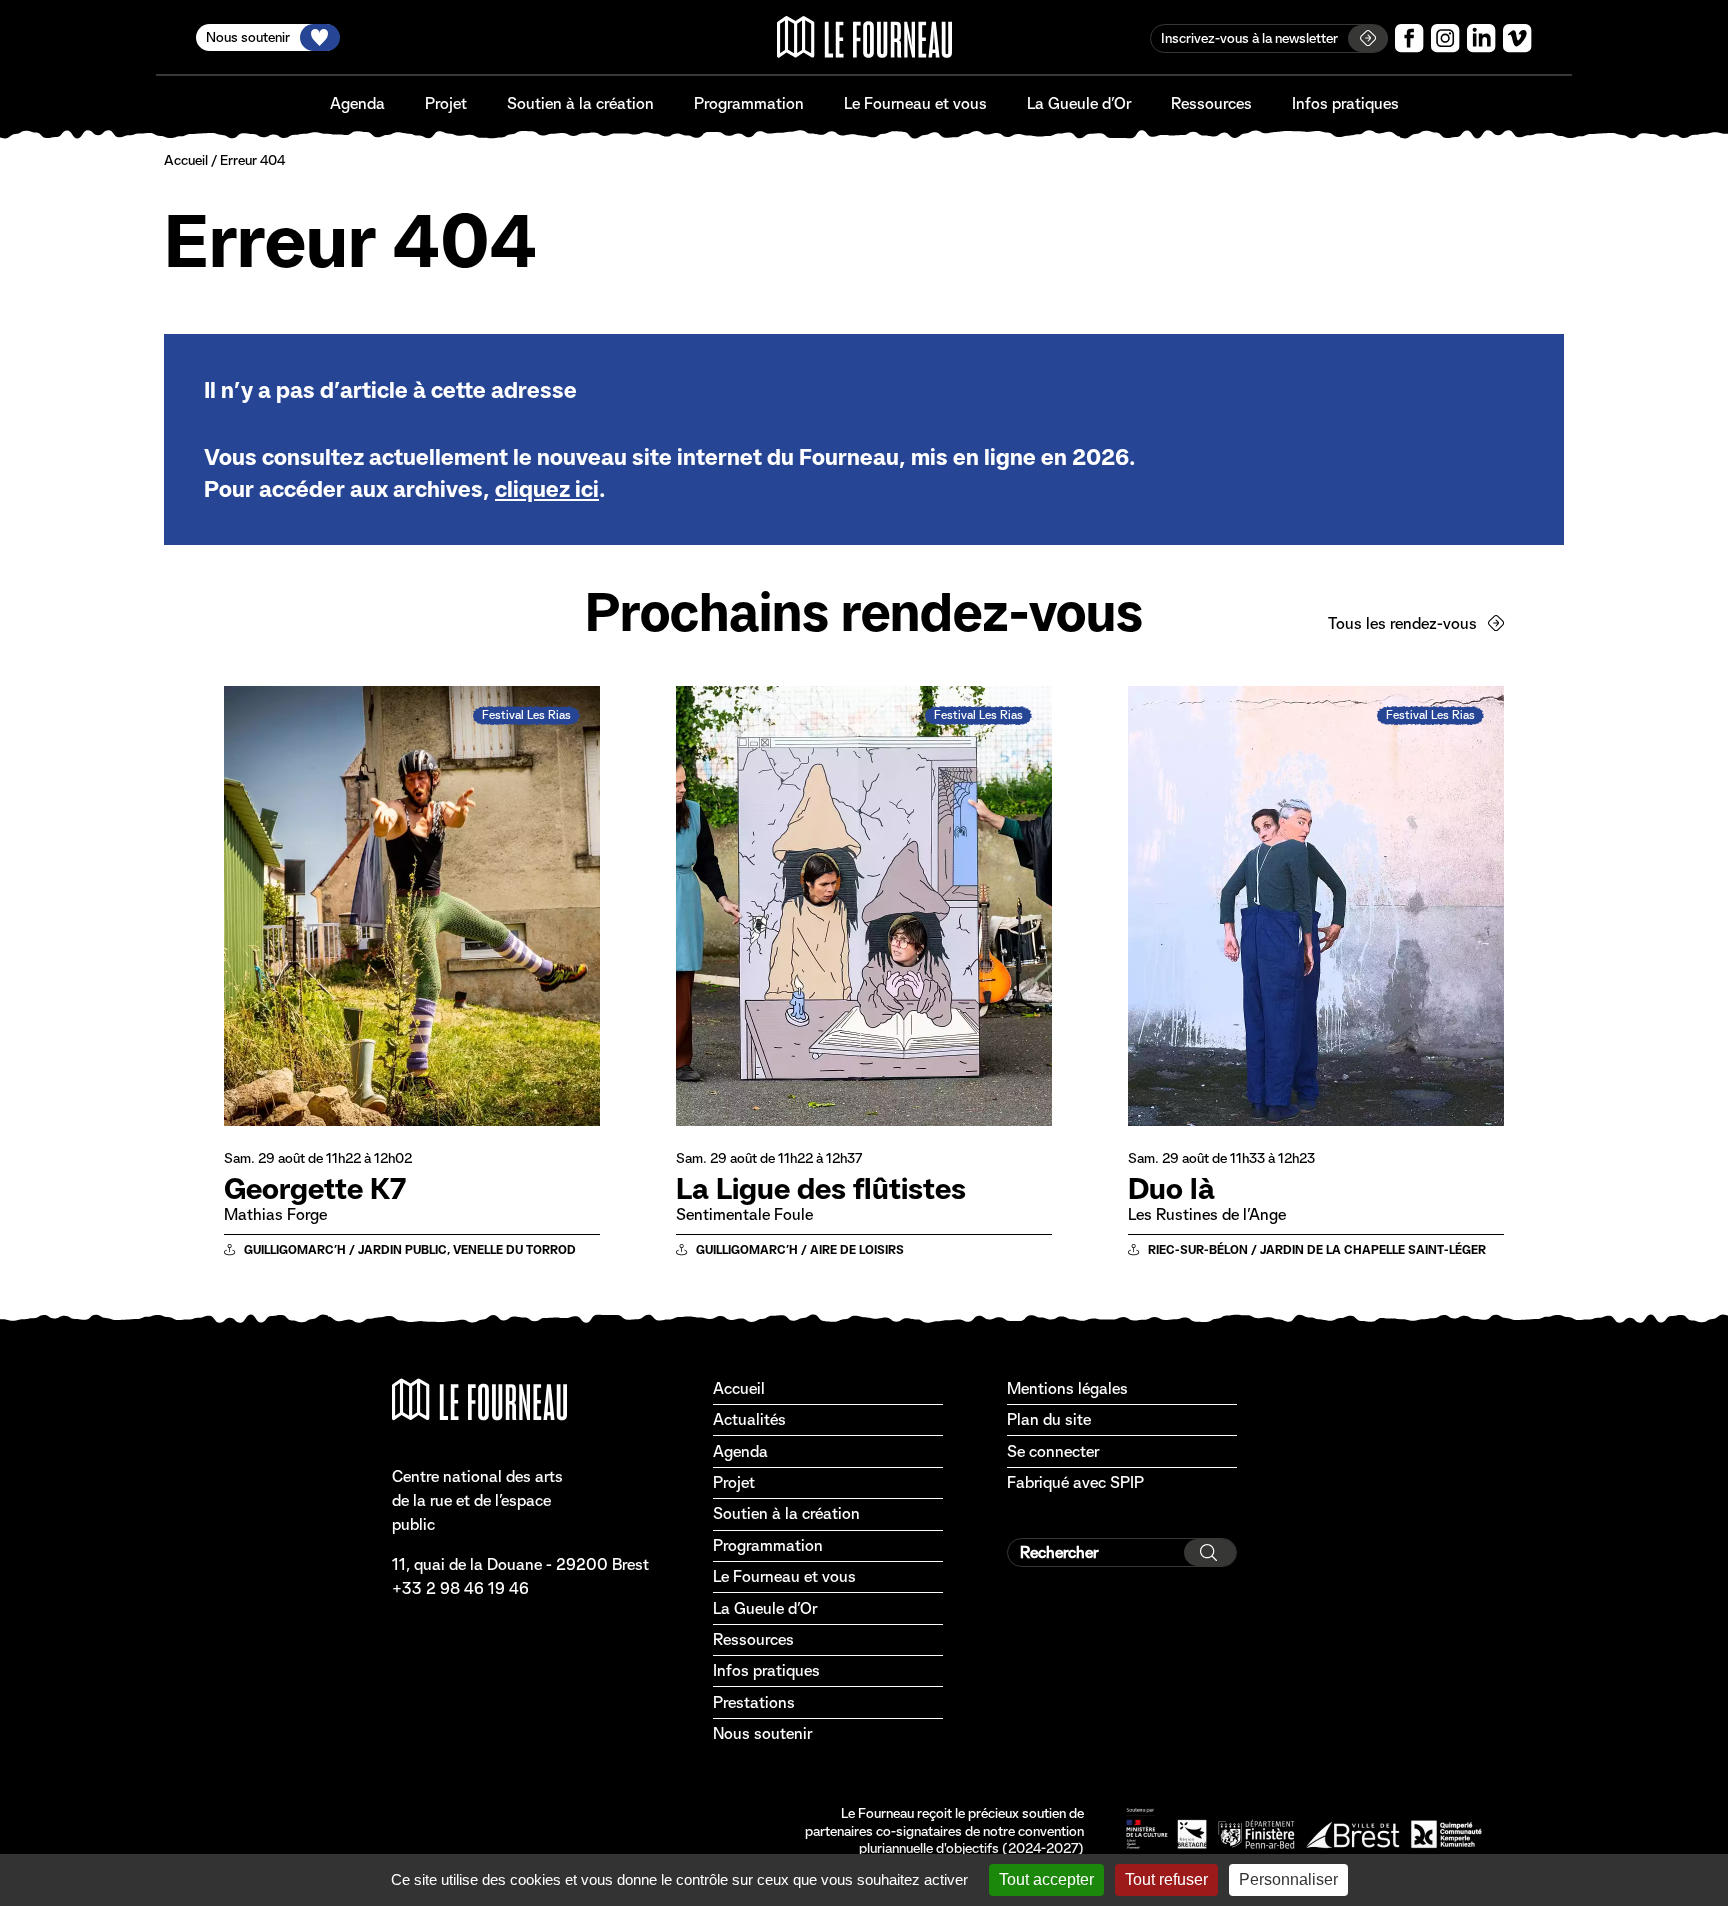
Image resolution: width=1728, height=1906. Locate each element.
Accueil (186, 160)
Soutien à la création (580, 103)
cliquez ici (547, 489)
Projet (446, 103)
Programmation (749, 103)
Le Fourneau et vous (915, 103)
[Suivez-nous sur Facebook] (1409, 38)
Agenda (357, 103)
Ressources (1211, 103)
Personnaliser (1288, 1879)
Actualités (749, 1419)
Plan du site (1049, 1419)
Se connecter (1053, 1451)
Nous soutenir (762, 1733)
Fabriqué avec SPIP (1075, 1482)
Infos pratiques (1345, 103)
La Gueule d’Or (1079, 103)
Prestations (754, 1702)
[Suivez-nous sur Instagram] (1445, 38)
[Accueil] (864, 37)
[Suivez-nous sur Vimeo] (1517, 38)
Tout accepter (1046, 1879)
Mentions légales (1067, 1388)
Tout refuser (1166, 1879)
